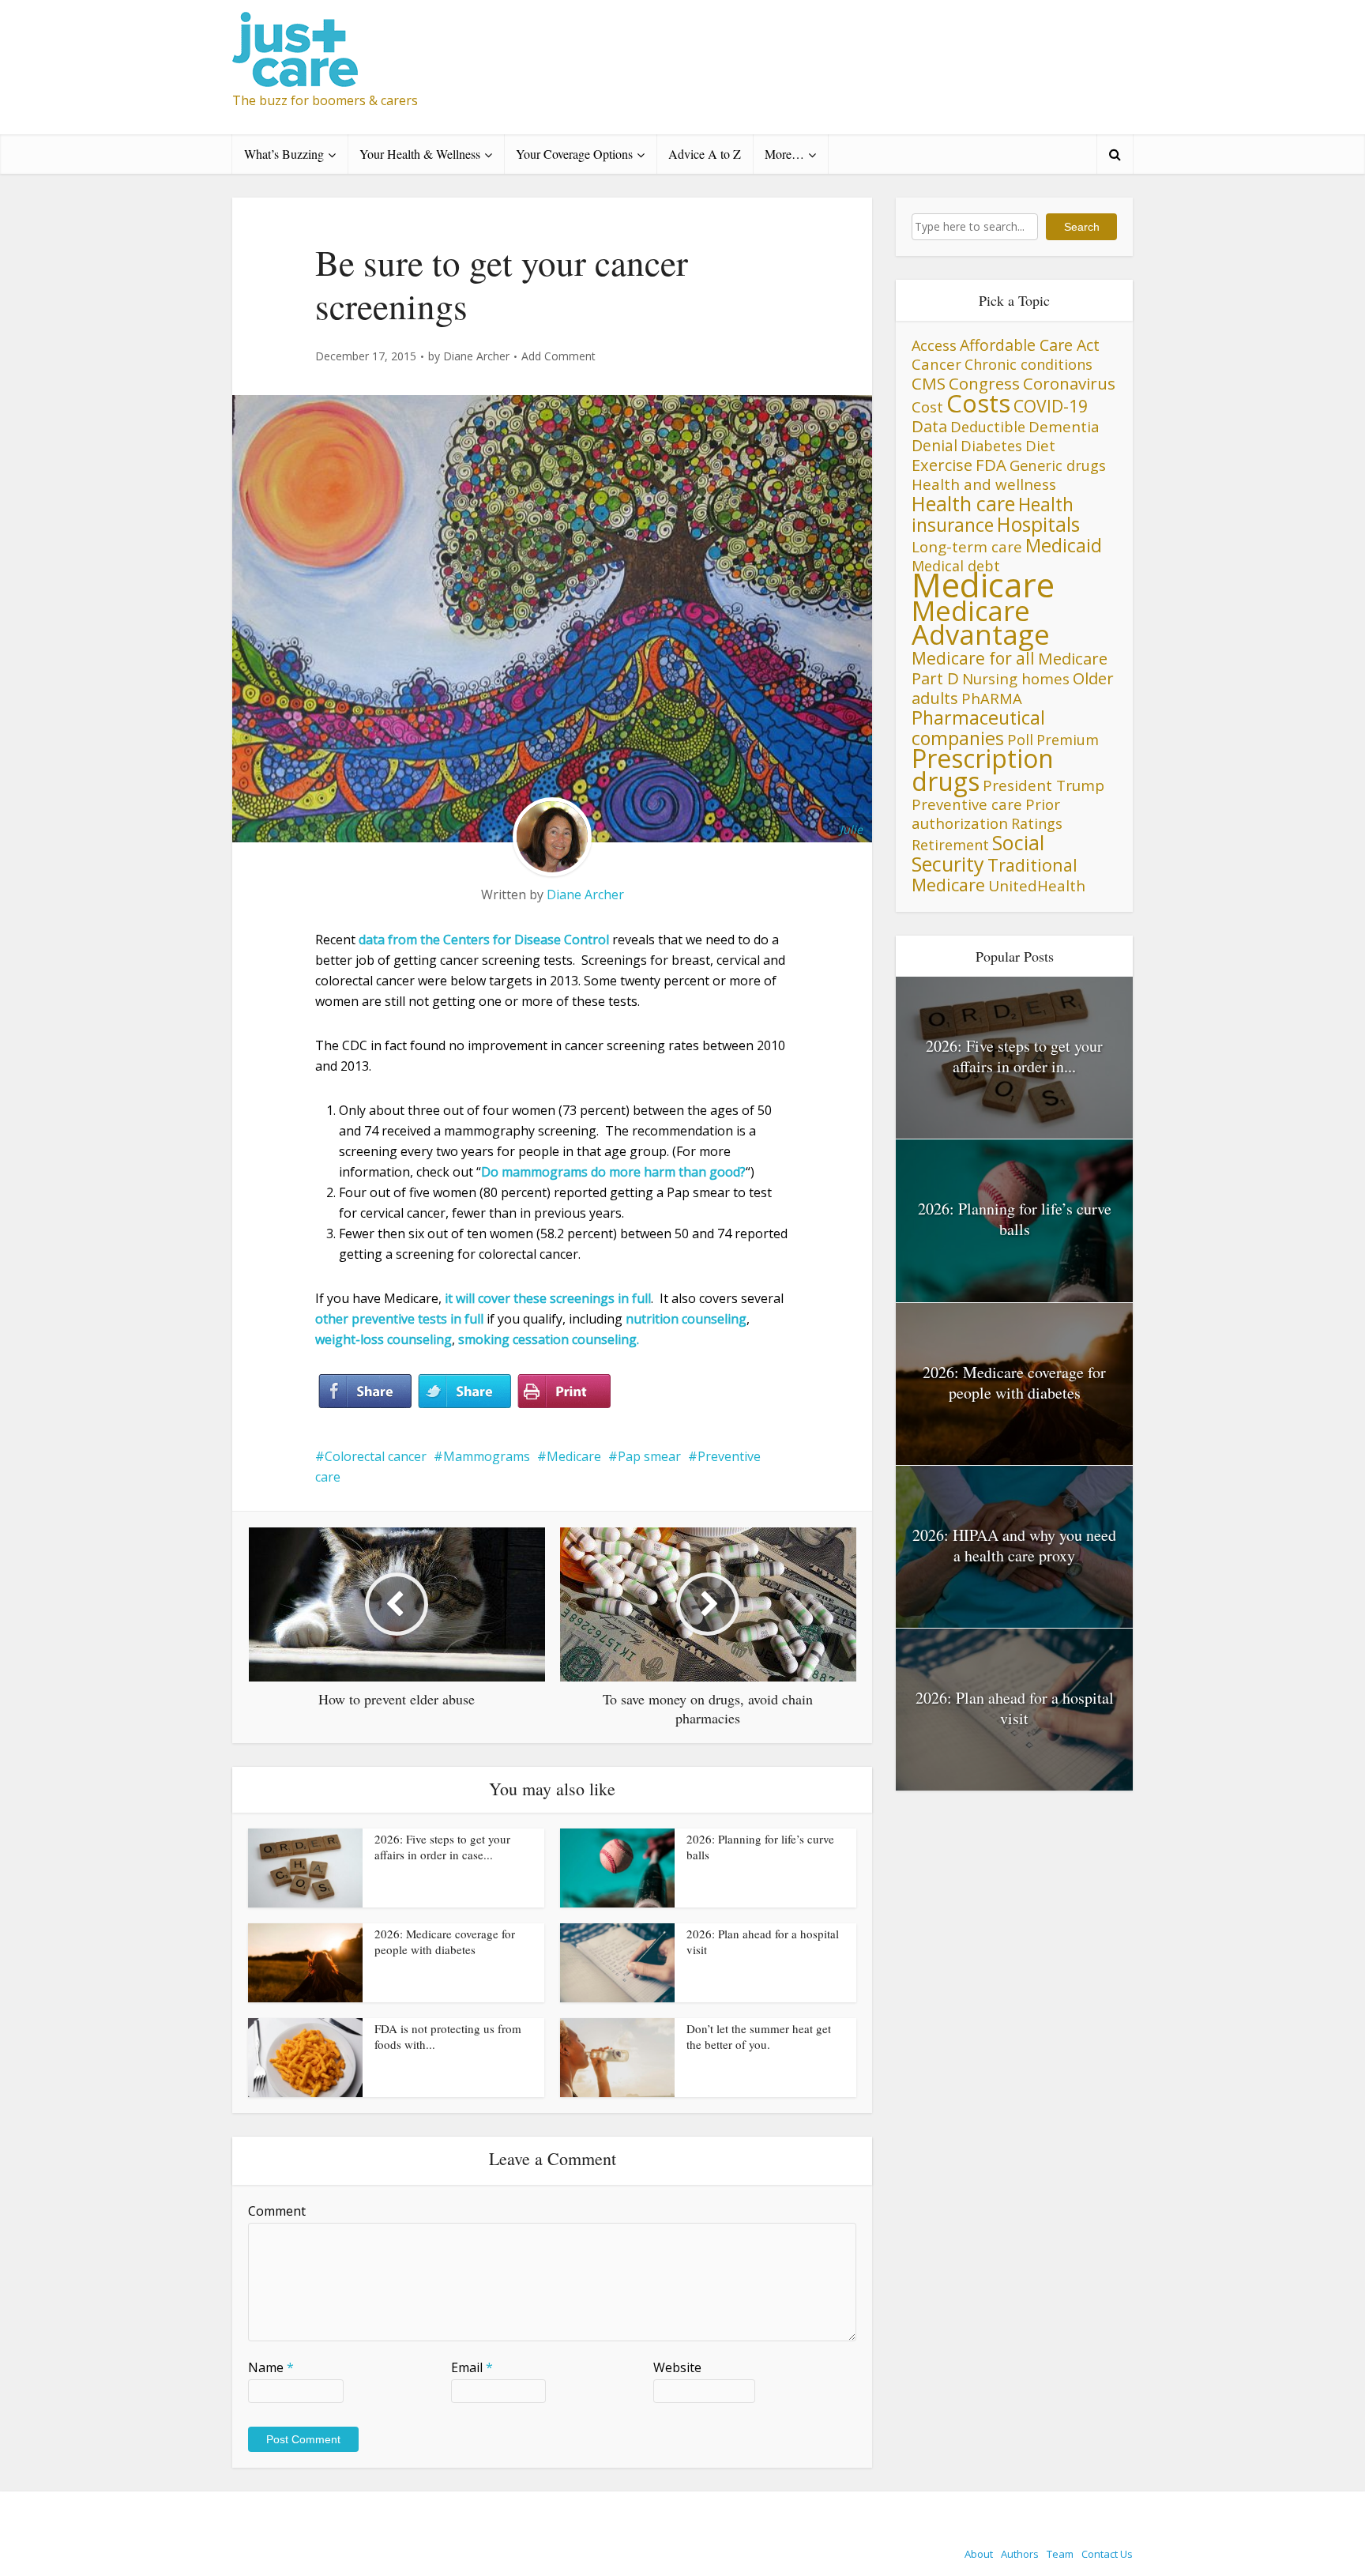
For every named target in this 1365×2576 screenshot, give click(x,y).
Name (271, 2367)
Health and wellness (984, 484)
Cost (927, 407)
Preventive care (967, 804)
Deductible (988, 426)
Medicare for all (973, 658)
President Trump (1043, 785)
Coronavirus (1069, 383)
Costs (978, 403)
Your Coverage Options (574, 154)
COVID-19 (1051, 406)
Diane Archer (476, 356)
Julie (851, 829)
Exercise (942, 465)
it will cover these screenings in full (548, 1298)
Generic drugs (1058, 465)
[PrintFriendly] (564, 1392)
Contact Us (1107, 2554)
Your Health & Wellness (420, 154)
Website (677, 2367)
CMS (929, 383)
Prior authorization (986, 813)
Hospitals (1038, 524)
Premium (1068, 740)
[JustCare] (295, 49)
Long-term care (967, 546)
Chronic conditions (1028, 364)
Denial (934, 445)
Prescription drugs (983, 770)
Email (472, 2367)
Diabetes (991, 446)
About (979, 2554)
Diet (1040, 445)
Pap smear (649, 1456)
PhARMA (992, 698)
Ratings (1037, 823)
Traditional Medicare (995, 875)
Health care (963, 503)
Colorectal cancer (376, 1456)
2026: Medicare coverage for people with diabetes (445, 1941)
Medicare (574, 1456)
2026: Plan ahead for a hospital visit (1015, 1708)
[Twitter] (464, 1392)
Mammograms (487, 1456)
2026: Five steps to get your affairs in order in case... (442, 1847)
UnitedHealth (1037, 886)
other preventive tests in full (399, 1319)
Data (929, 426)
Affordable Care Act (1030, 345)
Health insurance (993, 515)
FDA (991, 465)
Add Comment (558, 356)
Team (1060, 2554)
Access (934, 345)
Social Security (978, 853)
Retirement (950, 845)
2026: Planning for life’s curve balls (1015, 1219)
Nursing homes (1016, 678)
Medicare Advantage (981, 622)
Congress (984, 383)
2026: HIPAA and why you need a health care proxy (1014, 1545)
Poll (1020, 739)
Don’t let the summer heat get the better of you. (759, 2036)
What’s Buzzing (284, 154)
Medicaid (1064, 545)
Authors (1020, 2554)
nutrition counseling (686, 1319)
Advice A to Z (705, 154)
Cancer (936, 364)
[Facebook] (365, 1392)
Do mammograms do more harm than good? (613, 1172)
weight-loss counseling (384, 1339)
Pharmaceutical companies (978, 728)
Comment (277, 2211)
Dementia (1064, 426)
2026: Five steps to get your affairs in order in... (1014, 1056)
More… (784, 154)
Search (1082, 227)
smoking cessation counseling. (549, 1339)
